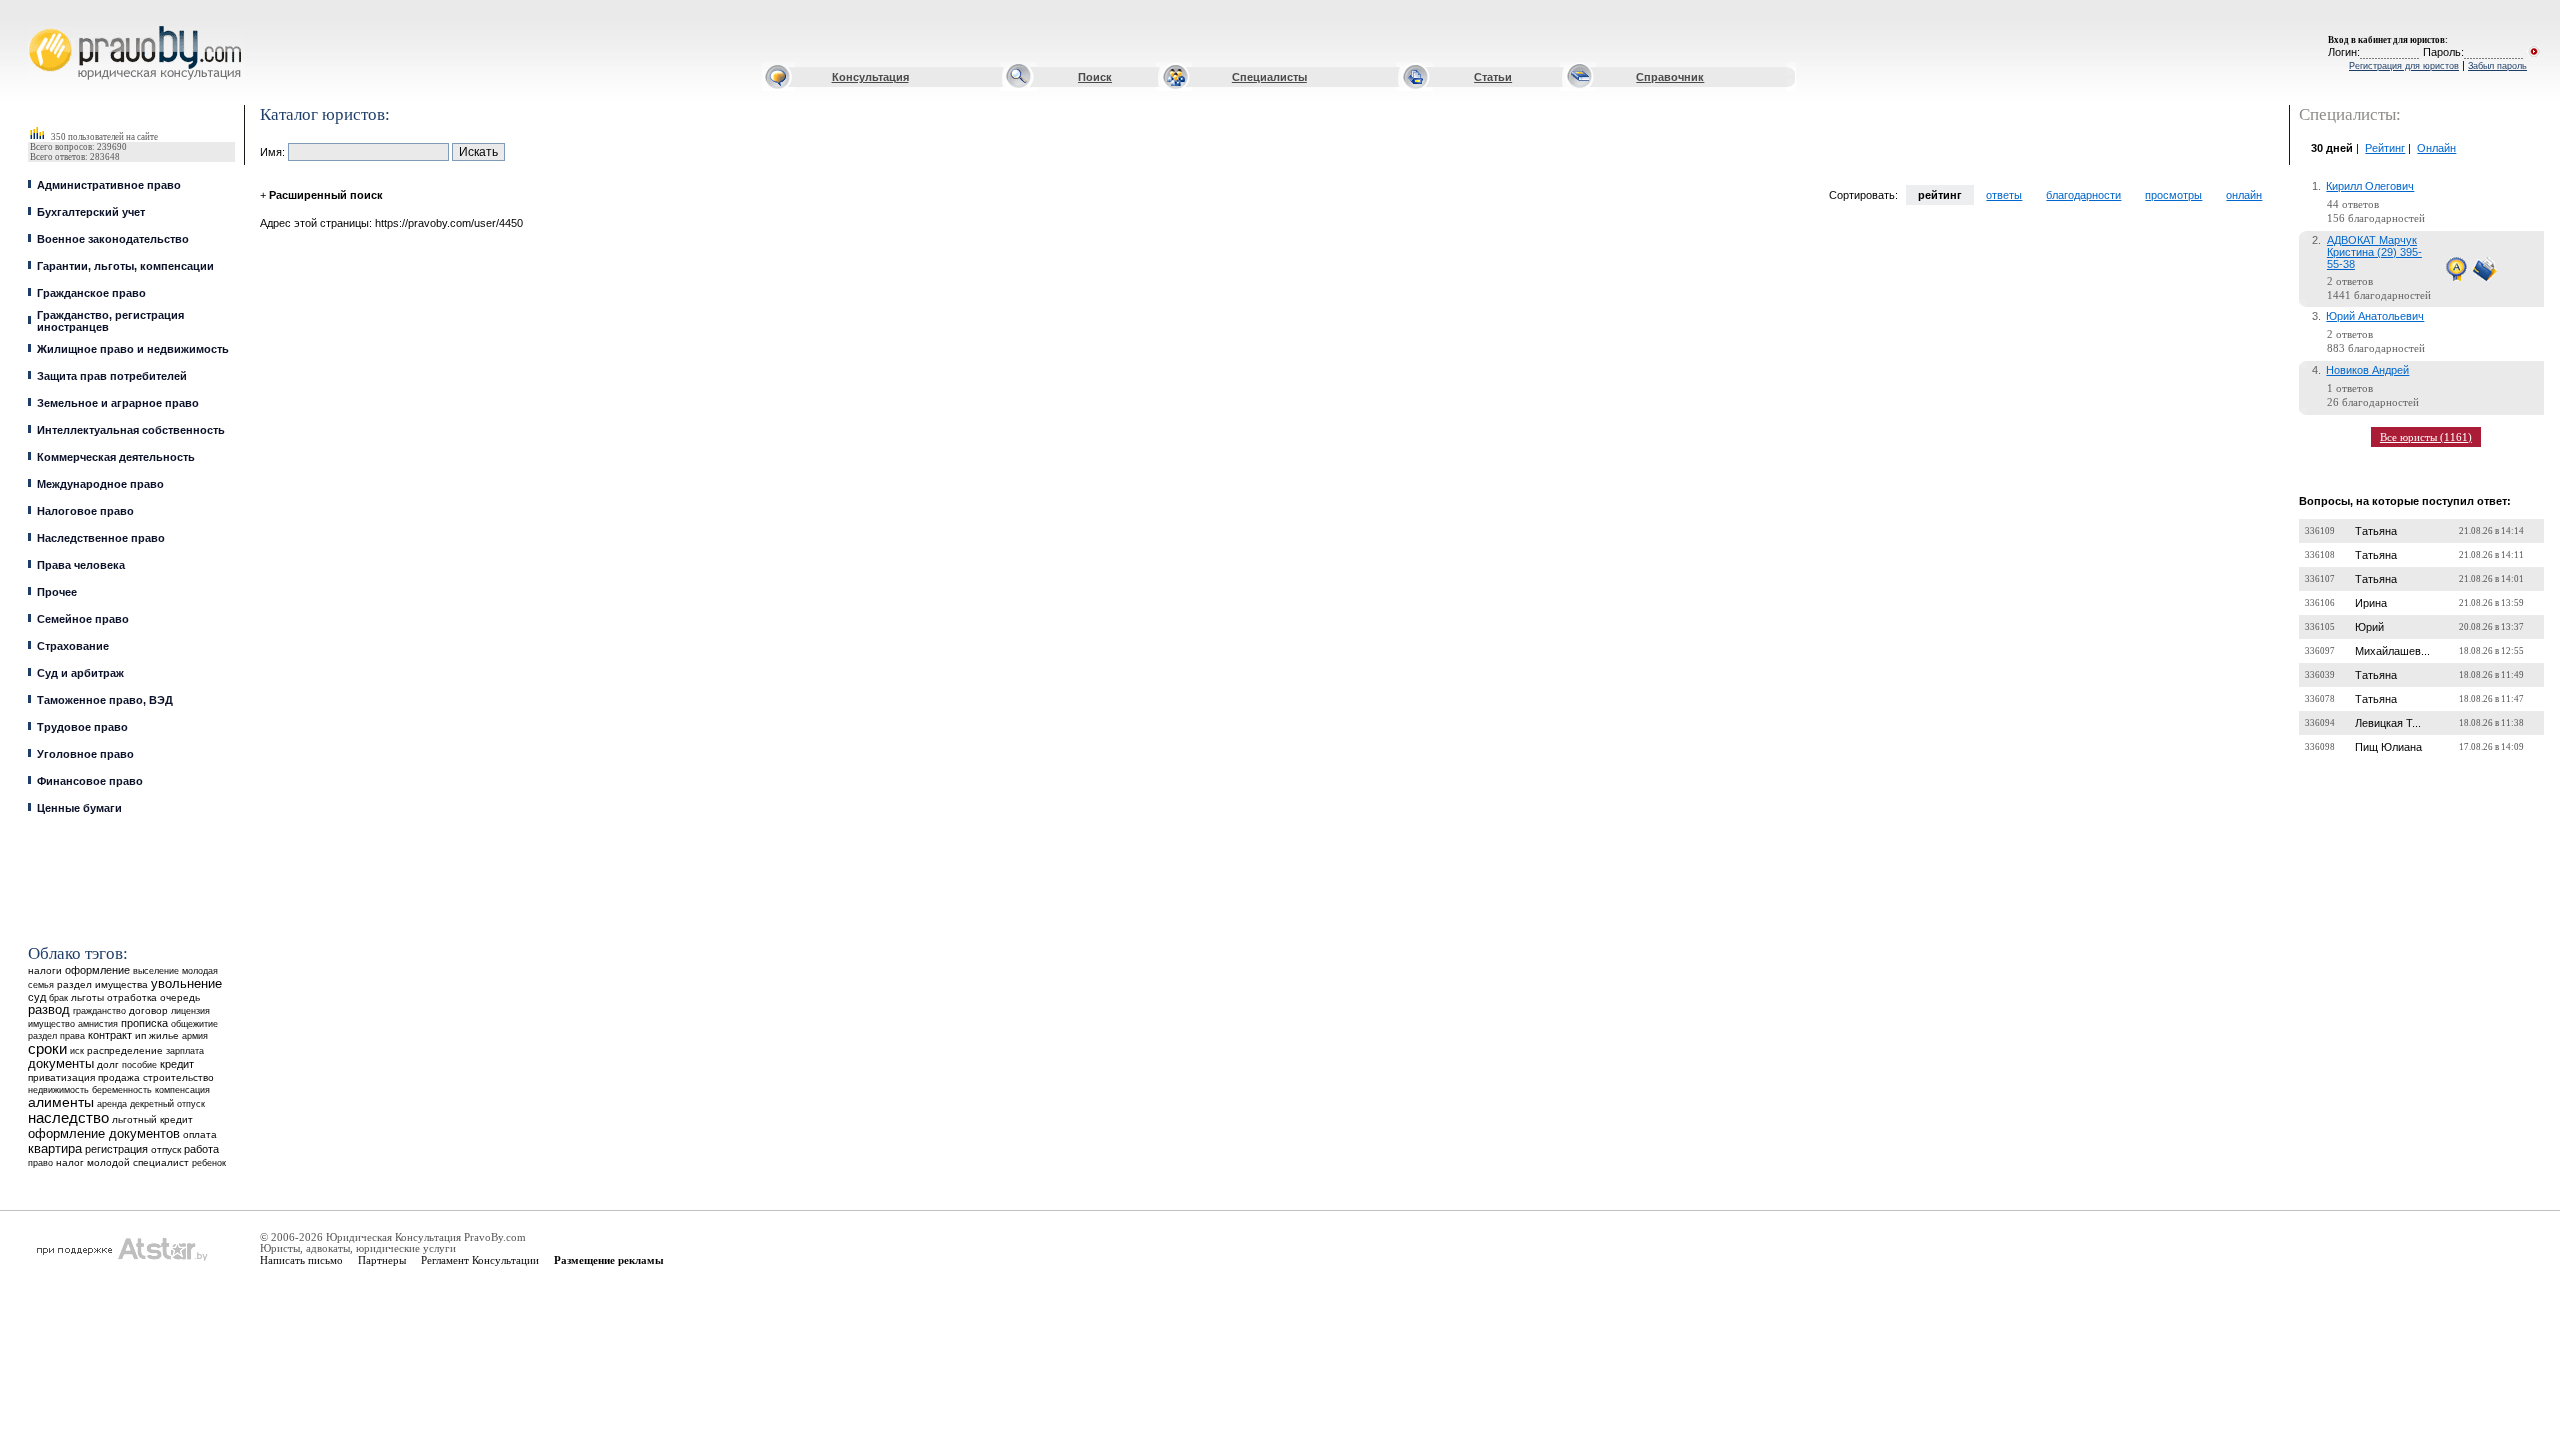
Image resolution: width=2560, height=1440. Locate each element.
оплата (200, 1134)
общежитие (194, 1023)
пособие (139, 1065)
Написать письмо (301, 1260)
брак (58, 998)
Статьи (1493, 77)
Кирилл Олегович (2370, 186)
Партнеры (382, 1260)
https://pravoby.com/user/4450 (449, 223)
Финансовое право (90, 781)
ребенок (209, 1162)
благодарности (2083, 195)
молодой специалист (138, 1162)
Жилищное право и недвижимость (133, 349)
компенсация (182, 1090)
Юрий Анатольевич (2375, 316)
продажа (119, 1077)
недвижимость (58, 1089)
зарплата (185, 1051)
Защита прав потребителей (112, 376)
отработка (132, 997)
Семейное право (83, 619)
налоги (45, 970)
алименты (61, 1102)
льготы (87, 997)
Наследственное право (101, 538)
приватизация (61, 1077)
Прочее (57, 592)
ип (140, 1035)
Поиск (1095, 77)
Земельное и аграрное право (118, 403)
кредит (177, 1064)
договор (148, 1010)
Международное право (100, 484)
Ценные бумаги (79, 808)
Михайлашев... (2392, 651)
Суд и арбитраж (80, 673)
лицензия (190, 1011)
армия (195, 1036)
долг (108, 1064)
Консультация (870, 77)
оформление (97, 970)
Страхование (73, 646)
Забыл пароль (2497, 66)
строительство (178, 1077)
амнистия (98, 1024)
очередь (180, 997)
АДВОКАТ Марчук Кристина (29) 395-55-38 (2374, 252)
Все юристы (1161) (2426, 437)
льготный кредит (152, 1119)
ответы (2004, 195)
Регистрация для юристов (2404, 66)
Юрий (2369, 627)
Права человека (81, 565)
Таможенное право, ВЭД (105, 700)
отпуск (166, 1149)
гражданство (99, 1011)
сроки (47, 1049)
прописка (144, 1023)
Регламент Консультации (480, 1260)
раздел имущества (102, 984)
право (40, 1163)
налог (70, 1162)
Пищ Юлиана (2388, 747)
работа (201, 1149)
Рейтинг (2385, 148)
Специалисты (1269, 77)
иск (77, 1051)
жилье (164, 1035)
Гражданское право (91, 293)
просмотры (2173, 195)
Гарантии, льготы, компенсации (125, 266)
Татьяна (2376, 531)
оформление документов (104, 1133)
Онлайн (2436, 148)
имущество (51, 1024)
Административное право (109, 185)
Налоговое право (85, 511)
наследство (68, 1118)
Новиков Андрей (2367, 370)
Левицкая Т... (2388, 723)
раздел (42, 1036)
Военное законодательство (113, 239)
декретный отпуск (167, 1104)
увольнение (186, 983)
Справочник (1670, 77)
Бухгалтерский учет (91, 212)
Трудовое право (82, 727)
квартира (55, 1148)
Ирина (2371, 603)
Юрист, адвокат (32, 26)
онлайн (2244, 195)
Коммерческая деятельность (116, 457)
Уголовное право (85, 754)
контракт (110, 1035)
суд (37, 997)
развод (49, 1010)
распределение (125, 1050)
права (72, 1036)
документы (61, 1064)
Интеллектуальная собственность (131, 430)
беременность (122, 1090)
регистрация (116, 1149)
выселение (156, 970)
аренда (112, 1103)
